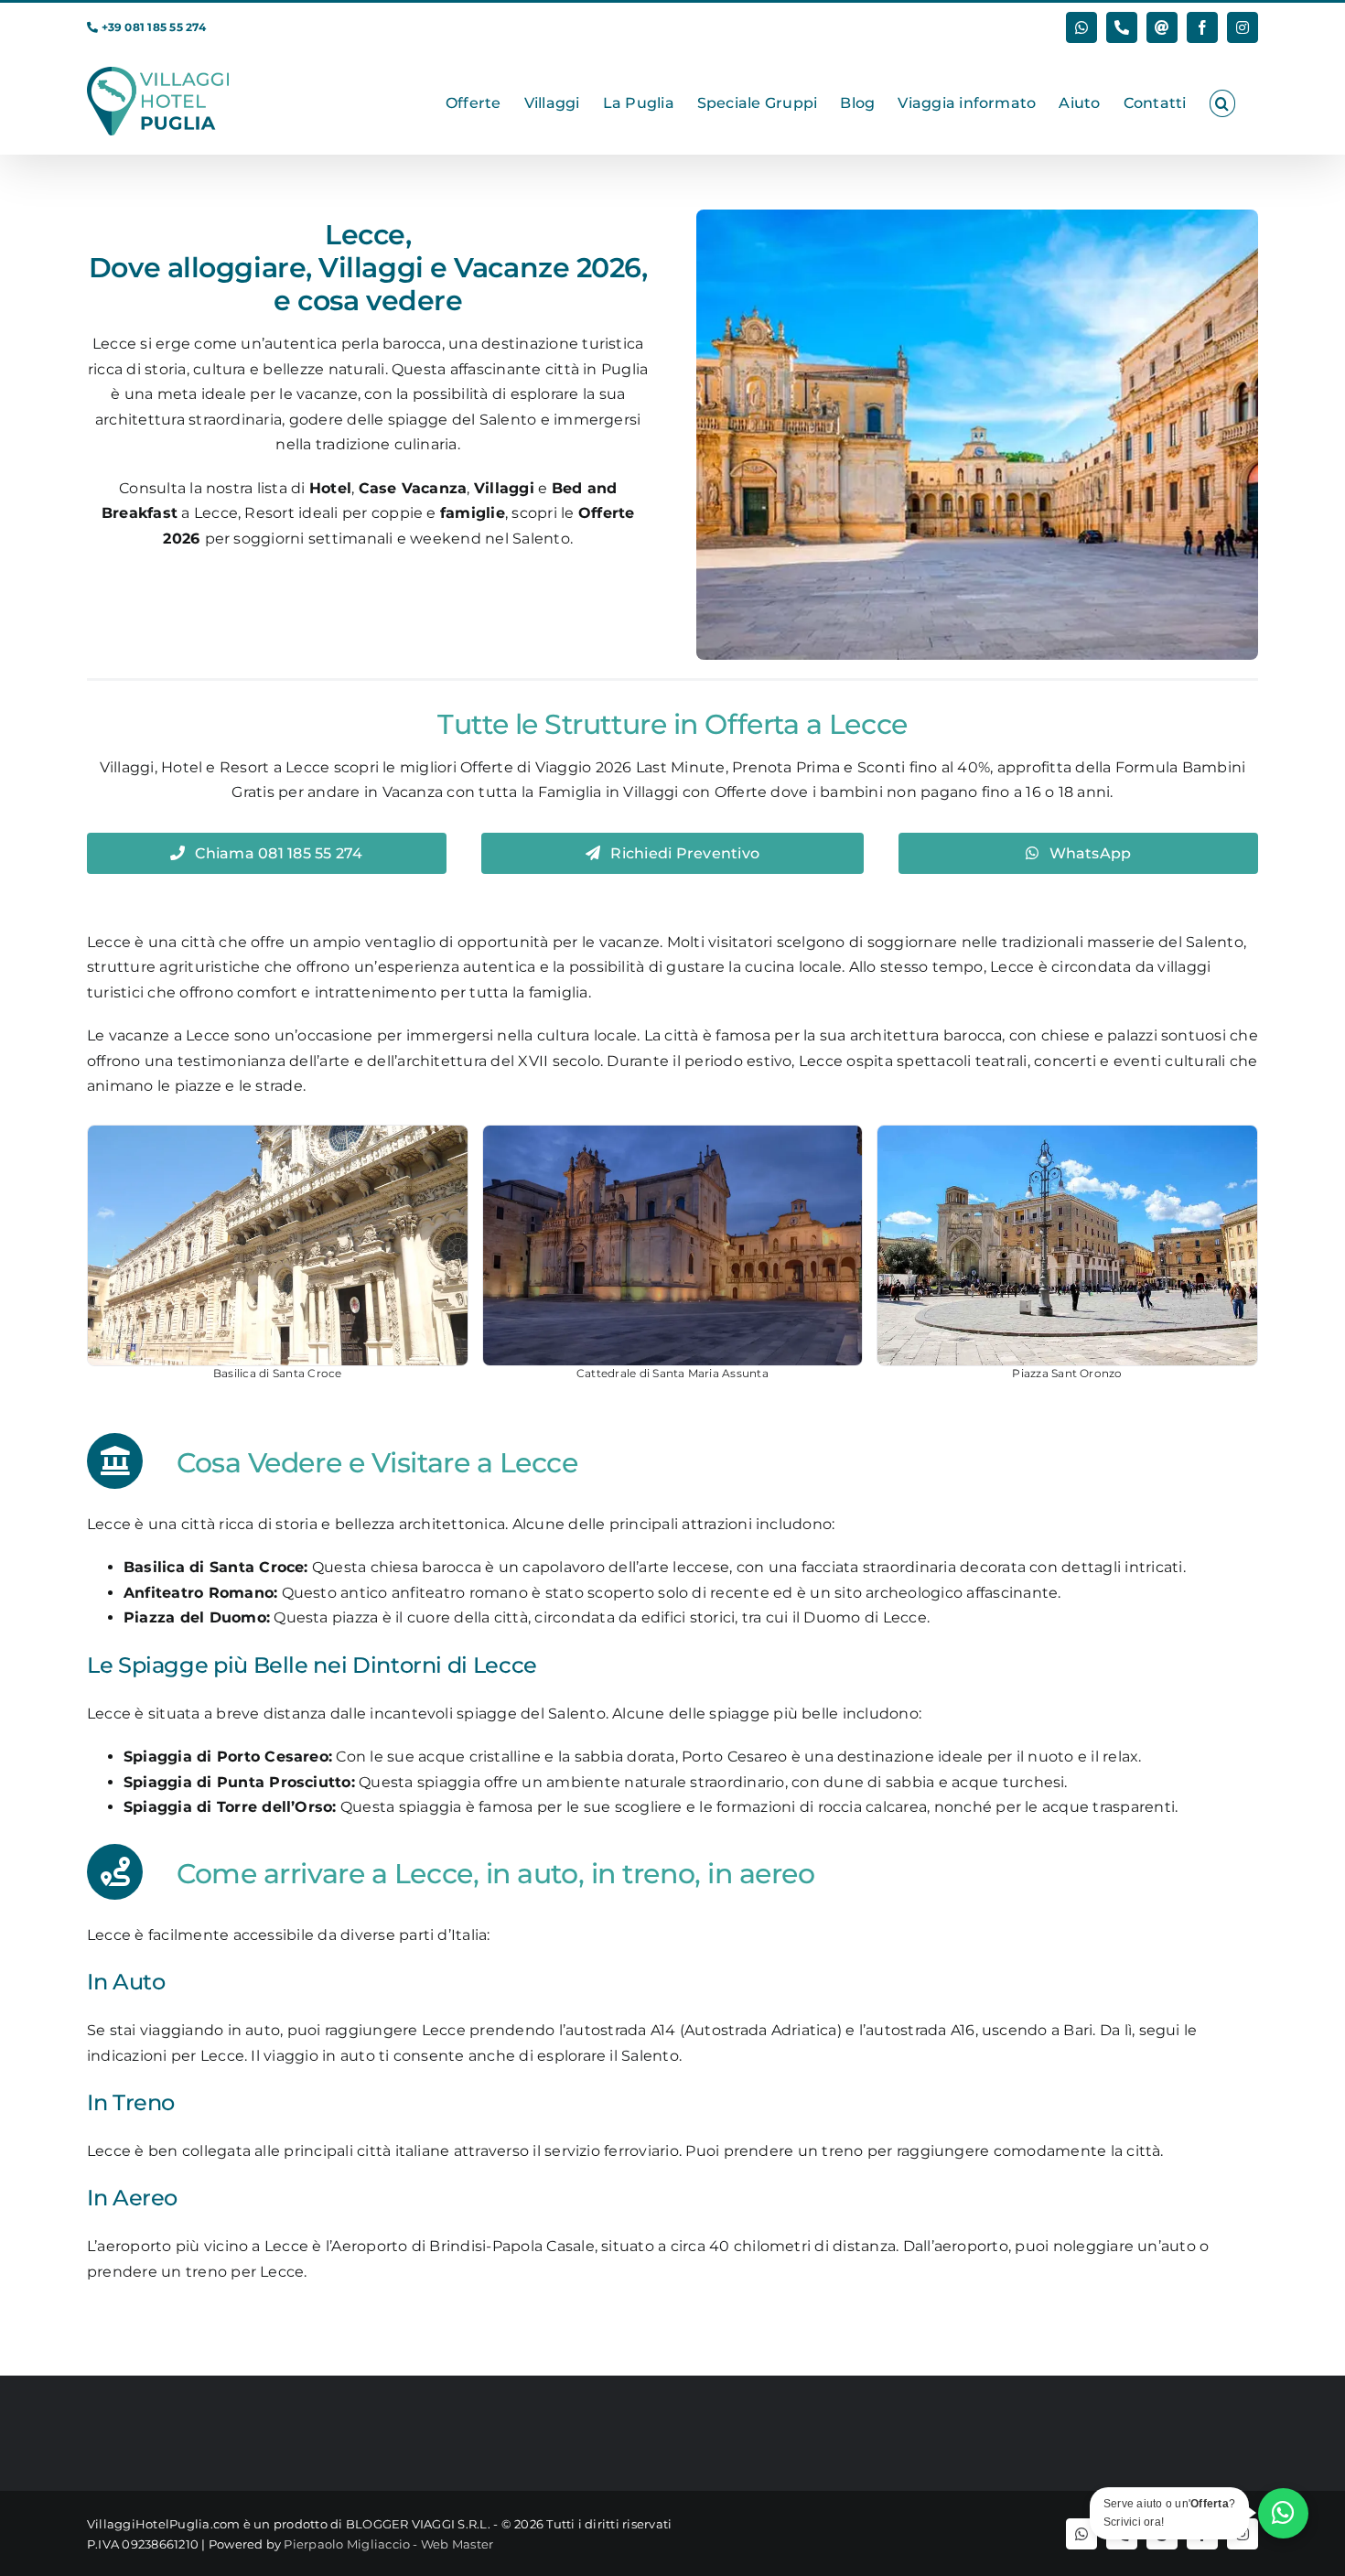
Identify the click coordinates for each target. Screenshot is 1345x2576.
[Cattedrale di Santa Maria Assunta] (673, 1245)
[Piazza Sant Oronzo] (1067, 1245)
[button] (1222, 103)
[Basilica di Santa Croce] (278, 1245)
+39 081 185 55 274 (154, 27)
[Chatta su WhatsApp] (1283, 2513)
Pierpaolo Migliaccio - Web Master (388, 2544)
